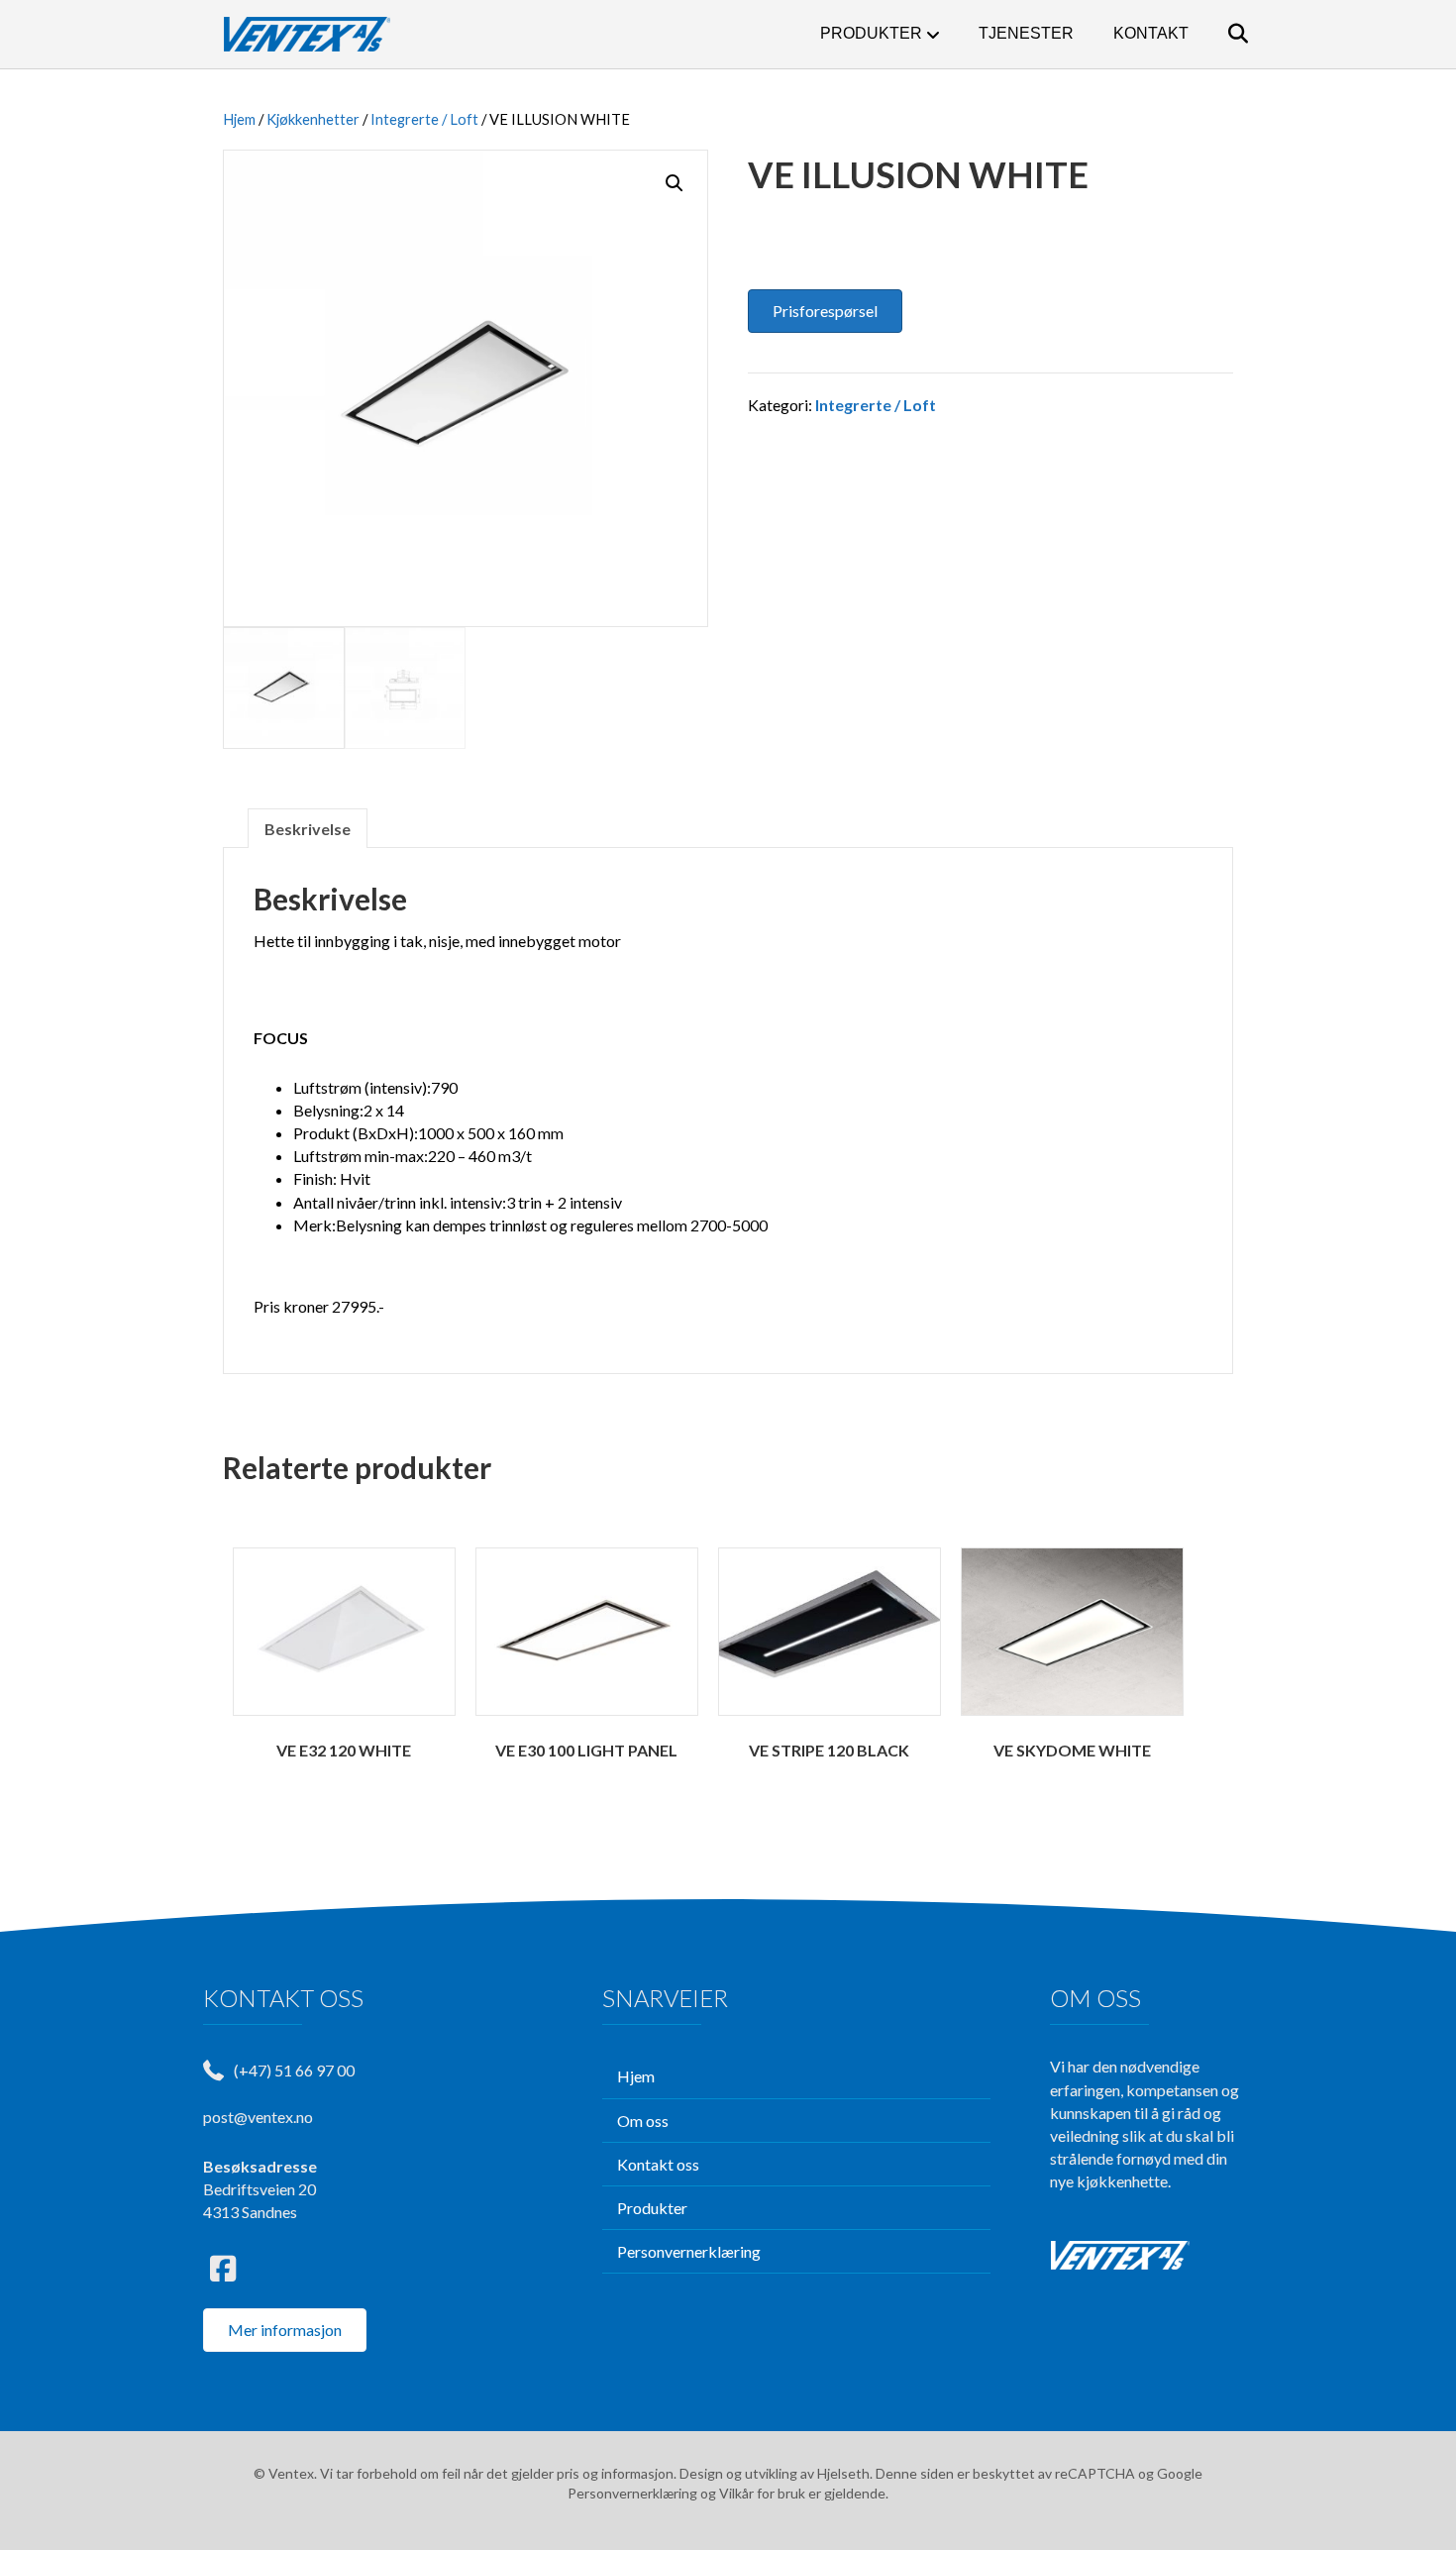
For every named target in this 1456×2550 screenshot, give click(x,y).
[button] (675, 183)
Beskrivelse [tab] (308, 829)
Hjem (239, 119)
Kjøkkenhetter (313, 119)
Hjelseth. (846, 2473)
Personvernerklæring (632, 2493)
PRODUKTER (871, 33)
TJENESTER (1026, 33)
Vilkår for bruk (762, 2493)
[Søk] (1221, 34)
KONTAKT (1151, 33)
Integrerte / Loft (424, 119)
